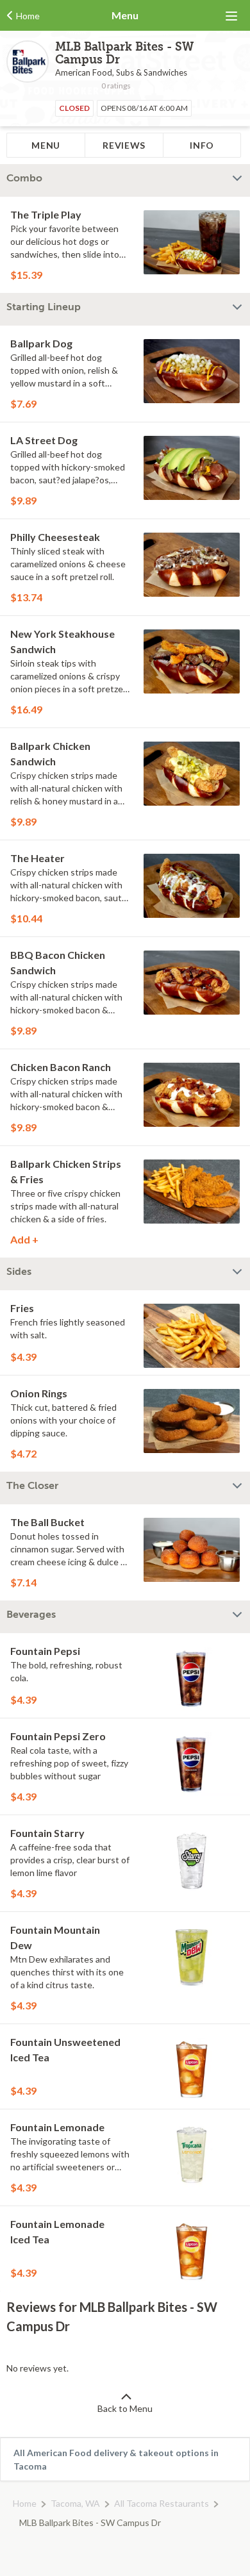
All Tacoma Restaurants (162, 2503)
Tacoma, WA (75, 2503)
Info (202, 145)
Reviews (124, 145)
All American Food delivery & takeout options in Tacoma (116, 2459)
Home (25, 2503)
